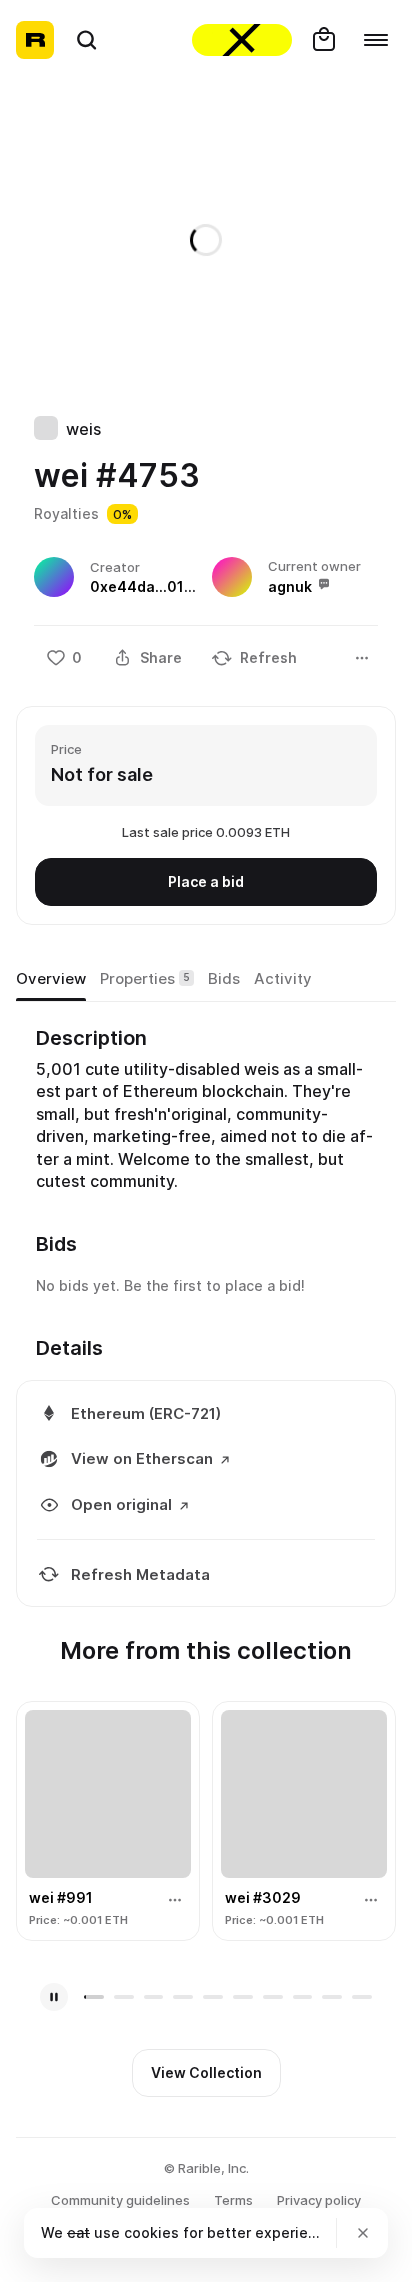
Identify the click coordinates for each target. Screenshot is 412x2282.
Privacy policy (319, 2200)
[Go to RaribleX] (242, 40)
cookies (151, 2232)
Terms (233, 2200)
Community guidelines (120, 2200)
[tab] (51, 979)
